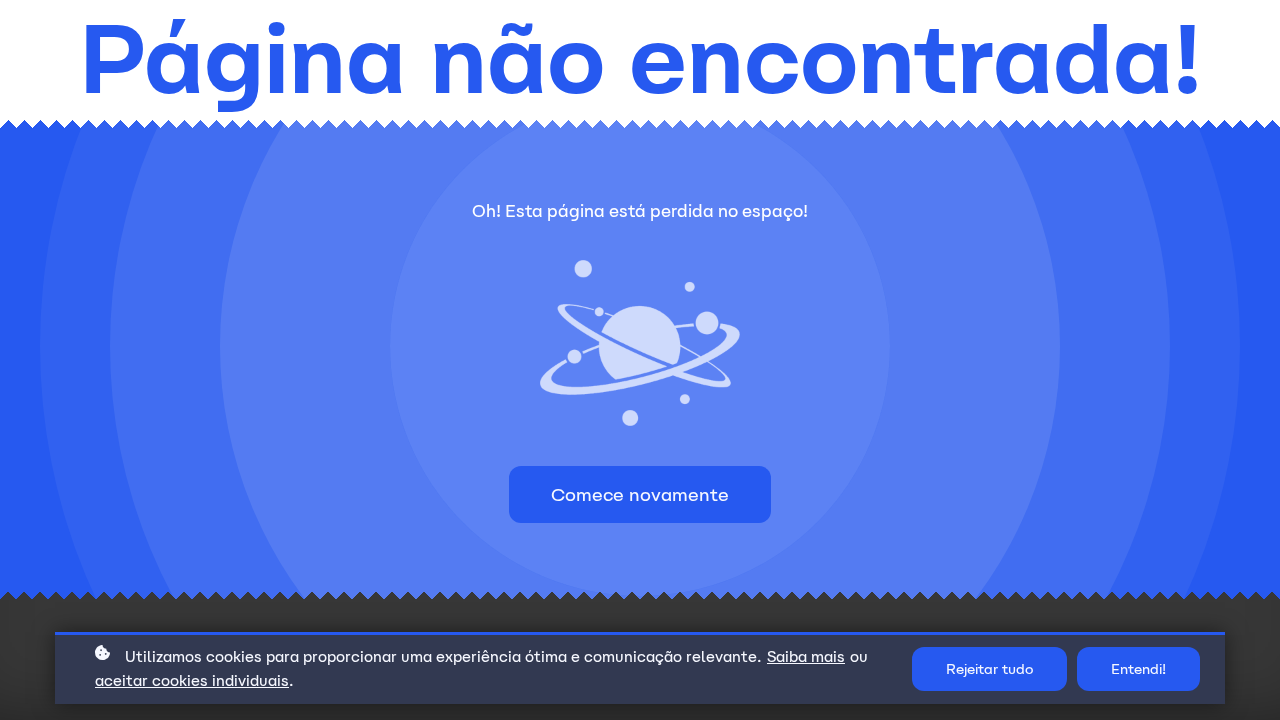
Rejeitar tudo (989, 669)
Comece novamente (640, 494)
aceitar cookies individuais (192, 680)
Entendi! (1138, 669)
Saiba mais (806, 656)
